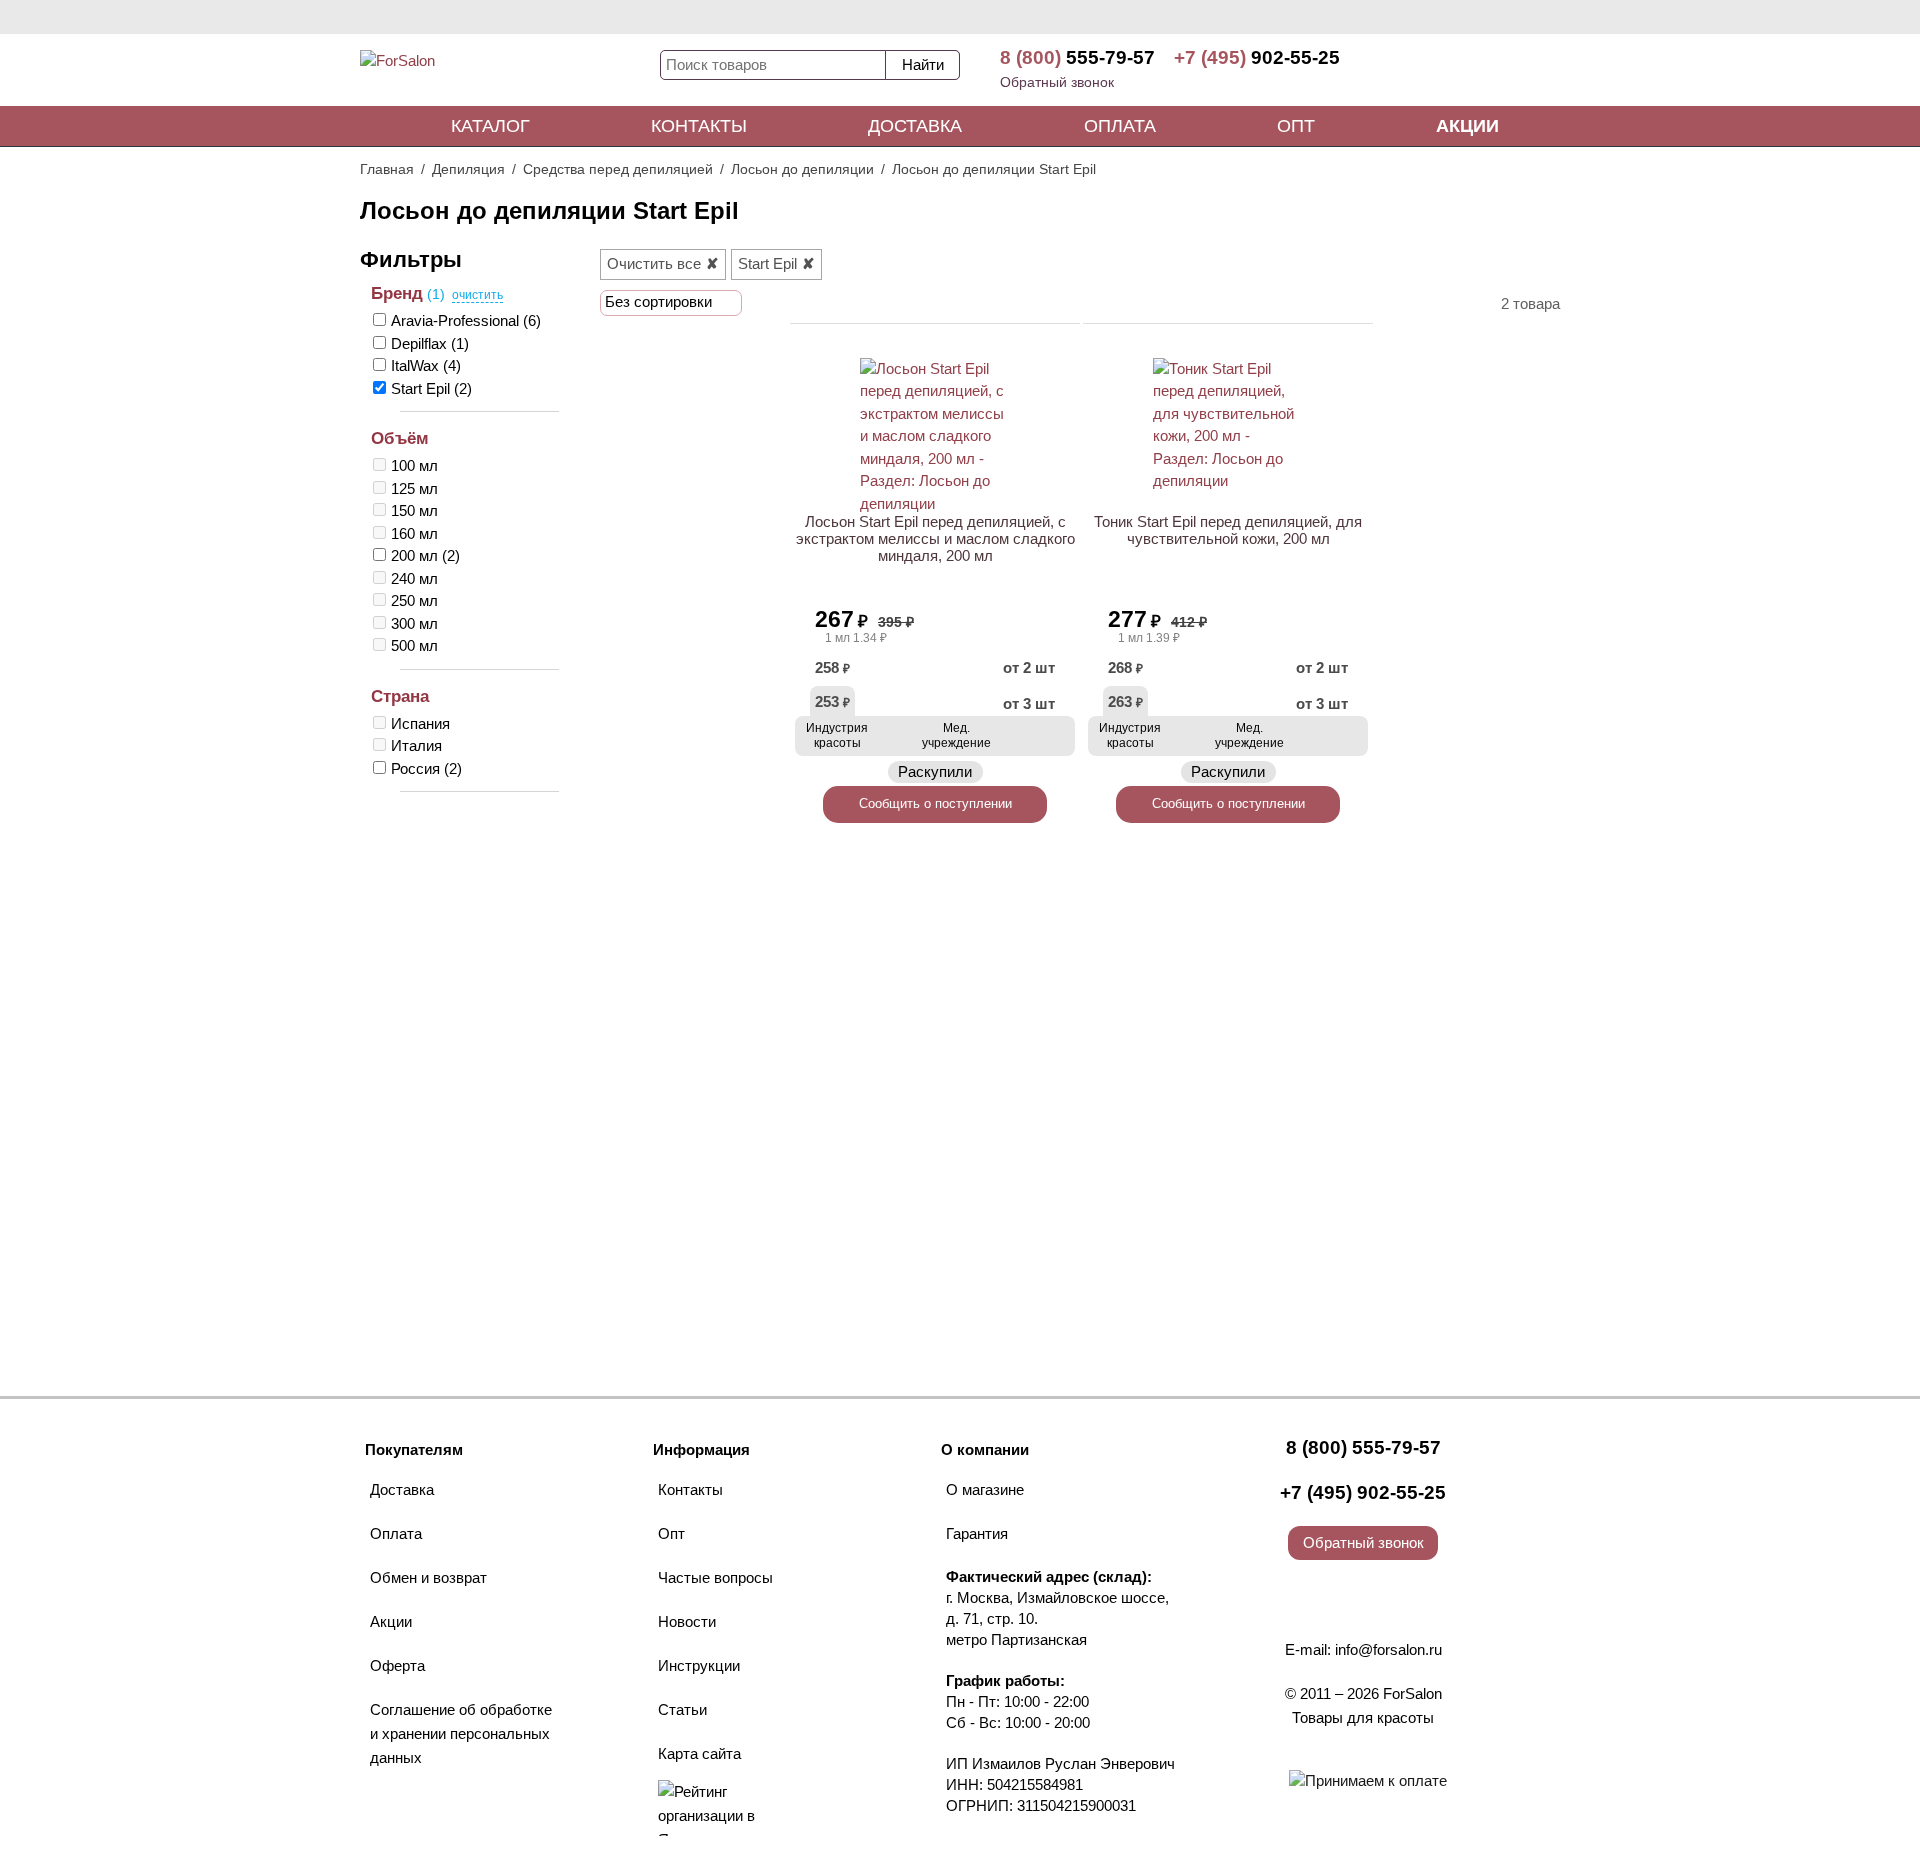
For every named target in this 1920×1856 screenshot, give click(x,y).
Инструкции (699, 1665)
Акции (1467, 126)
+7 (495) (1257, 57)
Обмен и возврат (428, 1577)
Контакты (699, 126)
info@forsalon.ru (1388, 1649)
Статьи (682, 1709)
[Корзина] (1485, 70)
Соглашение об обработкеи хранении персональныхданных (461, 1733)
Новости (687, 1621)
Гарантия (977, 1533)
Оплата (1120, 126)
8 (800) (1077, 57)
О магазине (985, 1489)
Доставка (915, 126)
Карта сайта (699, 1753)
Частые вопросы (715, 1577)
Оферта (397, 1665)
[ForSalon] (510, 74)
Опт (1296, 126)
